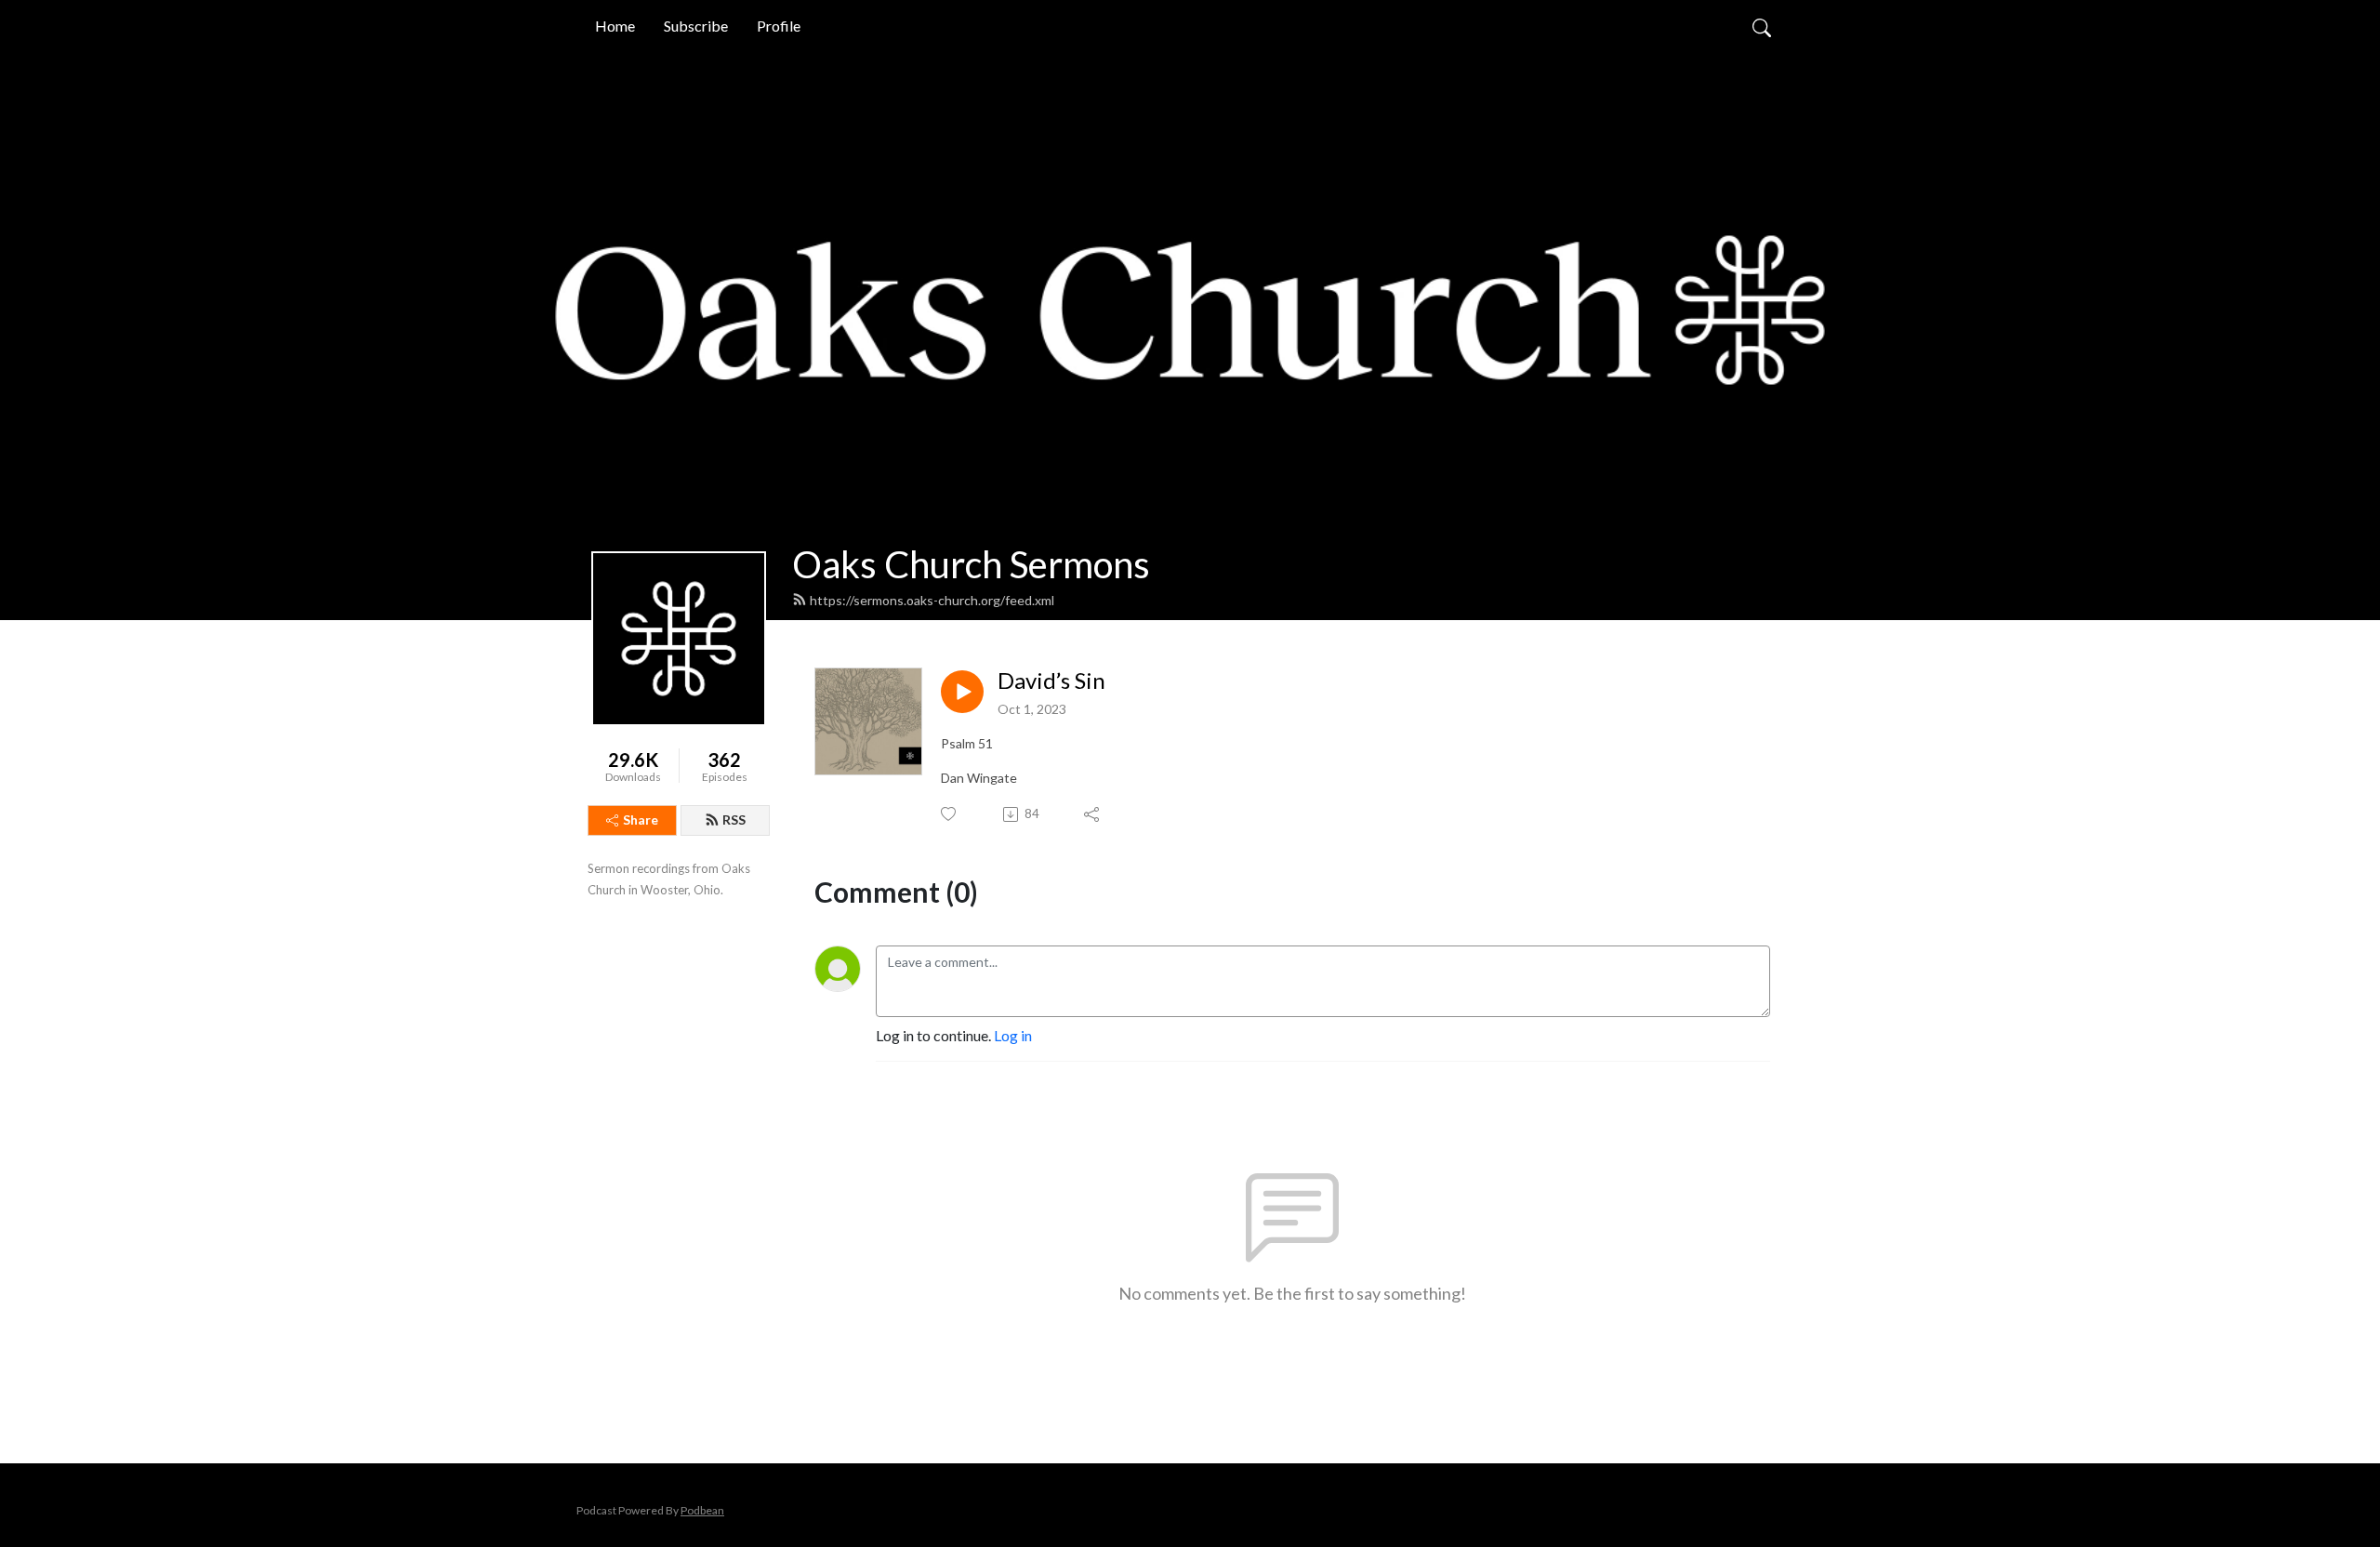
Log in (1013, 1035)
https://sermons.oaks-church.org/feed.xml (932, 600)
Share (641, 820)
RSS (734, 820)
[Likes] (950, 814)
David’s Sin (1051, 681)
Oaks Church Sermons (971, 564)
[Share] (1093, 814)
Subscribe (696, 26)
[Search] (1762, 26)
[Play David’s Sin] (962, 692)
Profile (779, 26)
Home (615, 26)
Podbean (702, 1510)
